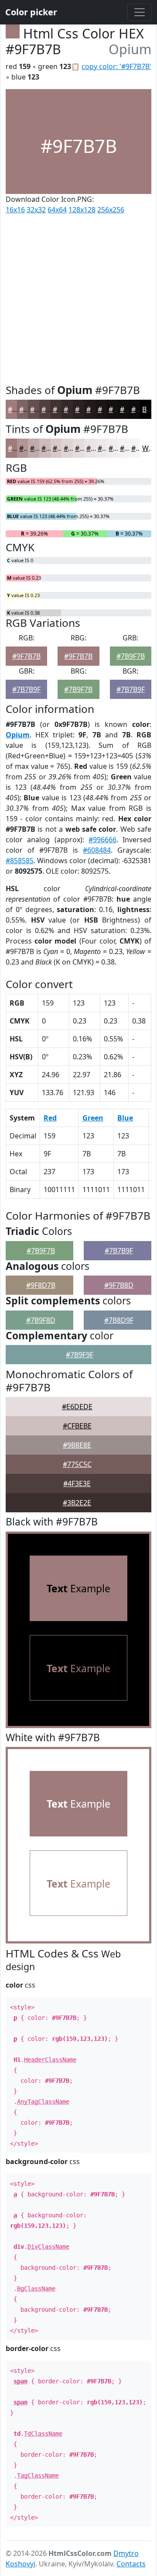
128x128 (82, 210)
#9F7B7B (26, 656)
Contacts (131, 2564)
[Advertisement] (78, 297)
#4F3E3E (77, 1483)
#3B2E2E (77, 1503)
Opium (18, 735)
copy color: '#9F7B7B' (116, 66)
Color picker (31, 12)
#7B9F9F (80, 1355)
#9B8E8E (77, 1445)
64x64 (57, 210)
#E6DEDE (77, 1407)
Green (93, 1118)
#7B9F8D (41, 1320)
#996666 (102, 840)
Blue (125, 1118)
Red (50, 1118)
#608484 (97, 850)
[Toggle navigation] (140, 12)
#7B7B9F (26, 689)
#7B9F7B (131, 656)
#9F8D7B (41, 1285)
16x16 (15, 210)
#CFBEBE (77, 1426)
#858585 (20, 861)
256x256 (111, 210)
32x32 (36, 210)
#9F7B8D (119, 1285)
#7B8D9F (119, 1320)
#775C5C (77, 1464)
